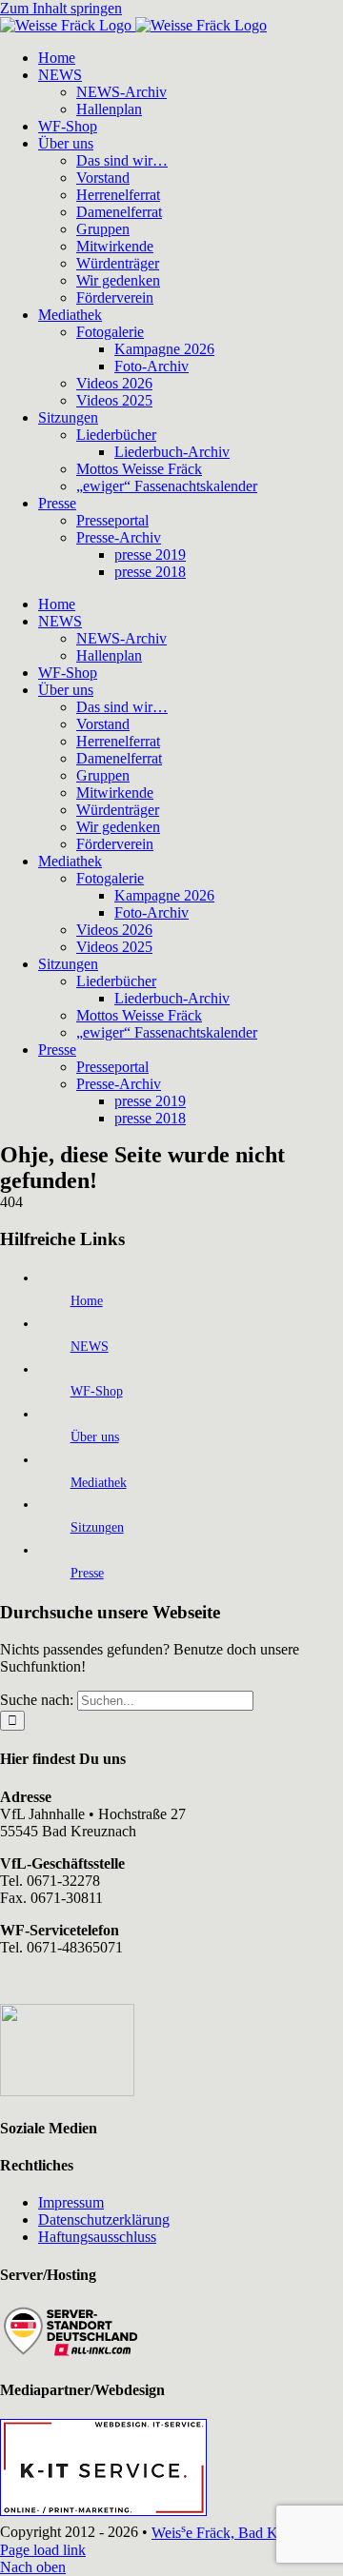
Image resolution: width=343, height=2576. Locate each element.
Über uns (95, 1437)
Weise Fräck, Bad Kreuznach (242, 2533)
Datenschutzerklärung (104, 2219)
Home (87, 1301)
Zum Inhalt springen (61, 8)
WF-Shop (97, 1391)
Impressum (71, 2202)
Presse (87, 1573)
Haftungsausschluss (97, 2237)
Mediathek (99, 1483)
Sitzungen (97, 1527)
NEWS (90, 1347)
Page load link (43, 2550)
